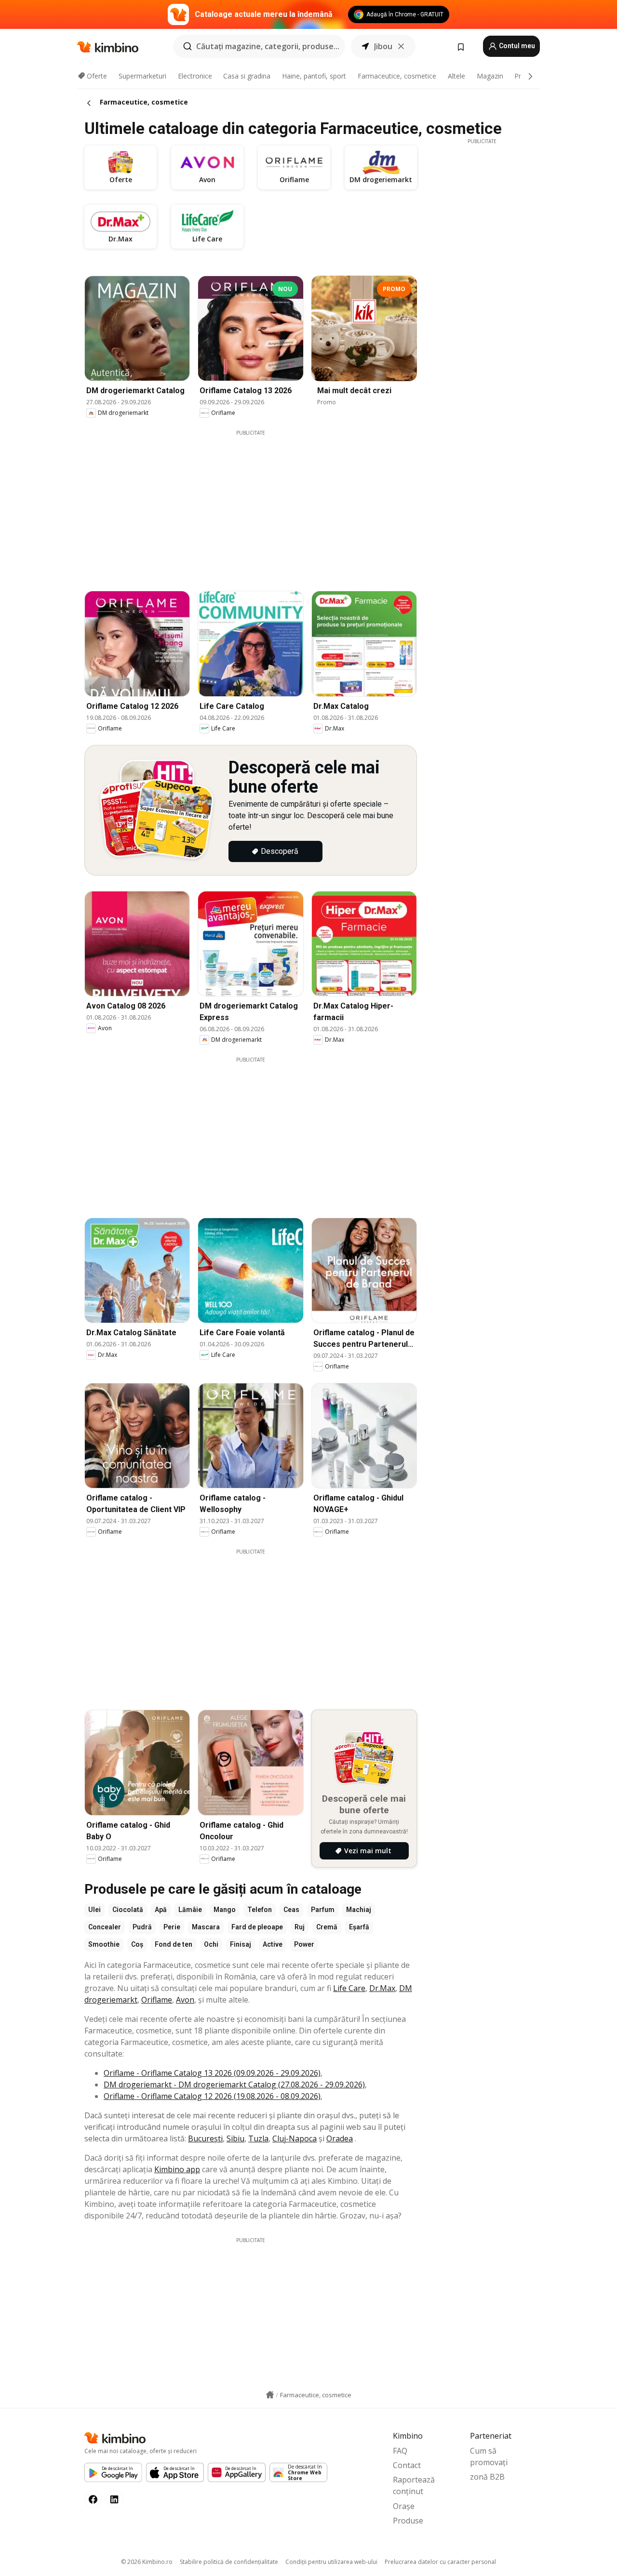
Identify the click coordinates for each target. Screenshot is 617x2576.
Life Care (349, 1988)
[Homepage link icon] (270, 2395)
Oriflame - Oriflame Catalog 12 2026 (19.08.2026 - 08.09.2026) (212, 2096)
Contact (407, 2465)
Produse (408, 2521)
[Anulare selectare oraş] (401, 46)
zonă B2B (487, 2477)
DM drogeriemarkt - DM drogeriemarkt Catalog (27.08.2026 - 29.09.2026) (234, 2085)
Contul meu (516, 46)
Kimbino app (177, 2169)
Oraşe (404, 2506)
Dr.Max (382, 1988)
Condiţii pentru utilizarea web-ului (331, 2562)
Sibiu (235, 2138)
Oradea (340, 2138)
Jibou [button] (383, 46)
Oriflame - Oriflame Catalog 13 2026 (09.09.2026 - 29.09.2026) (212, 2073)
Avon (185, 2000)
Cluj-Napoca (295, 2138)
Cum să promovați (489, 2456)
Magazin (490, 76)
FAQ (400, 2451)
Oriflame (157, 2000)
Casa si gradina (247, 76)
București (205, 2138)
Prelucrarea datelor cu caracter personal (440, 2562)
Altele (456, 76)
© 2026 (147, 2562)
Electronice (195, 76)
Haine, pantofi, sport (314, 76)
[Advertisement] (258, 504)
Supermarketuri (142, 76)
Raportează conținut (414, 2485)
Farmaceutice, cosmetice (397, 76)
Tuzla (258, 2138)
